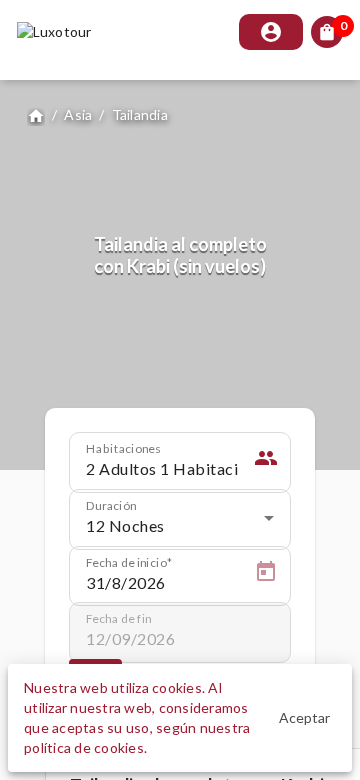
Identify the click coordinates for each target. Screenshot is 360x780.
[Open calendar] (266, 575)
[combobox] (180, 526)
